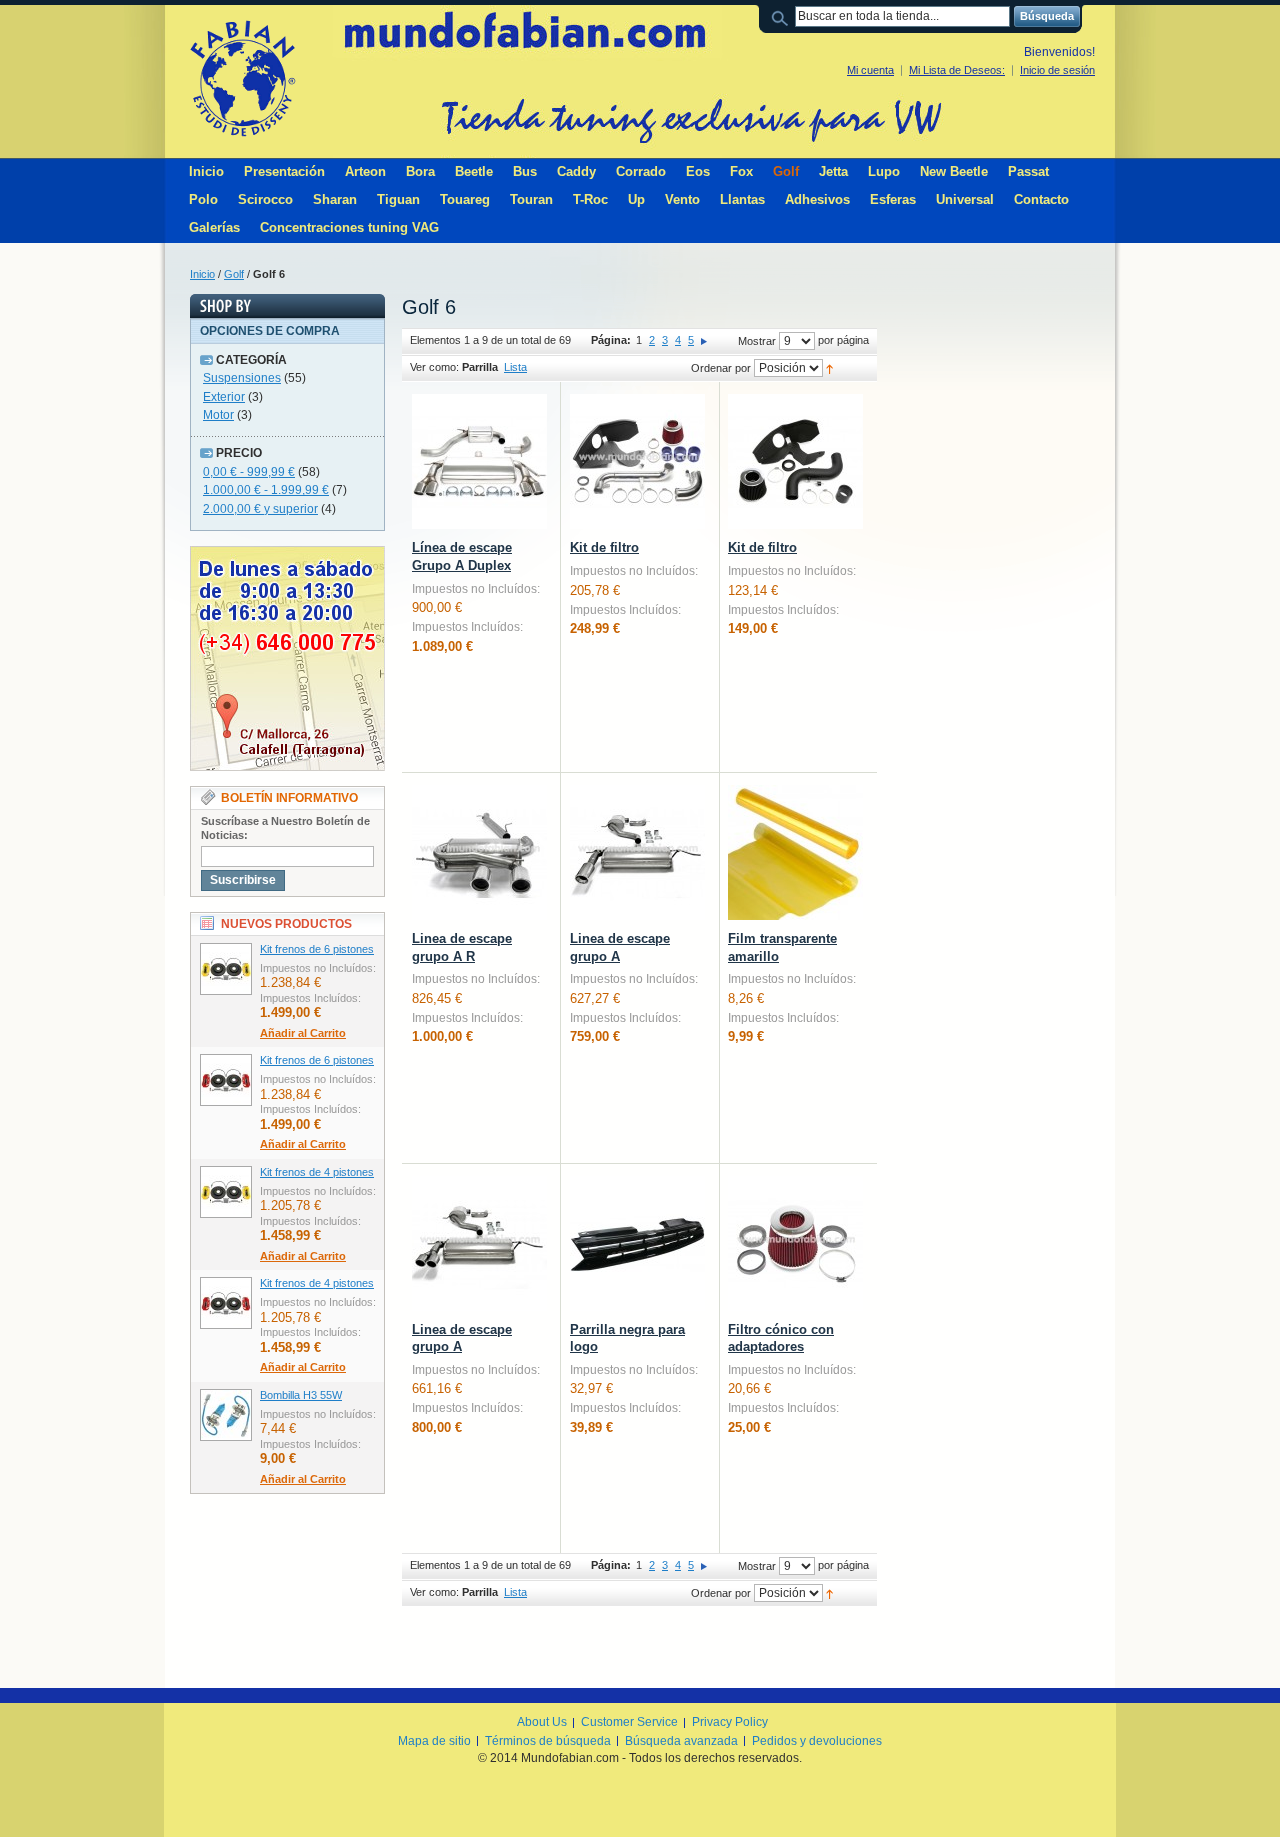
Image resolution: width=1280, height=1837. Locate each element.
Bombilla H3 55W (301, 1395)
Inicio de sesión (1057, 70)
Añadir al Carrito (303, 1033)
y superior (260, 509)
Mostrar (757, 341)
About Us (542, 1722)
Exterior (224, 397)
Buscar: (783, 16)
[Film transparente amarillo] (795, 852)
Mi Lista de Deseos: (957, 70)
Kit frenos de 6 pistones (317, 949)
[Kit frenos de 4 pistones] (226, 1192)
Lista (515, 367)
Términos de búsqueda (548, 1741)
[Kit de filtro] (637, 461)
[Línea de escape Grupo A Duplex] (479, 461)
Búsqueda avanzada (681, 1741)
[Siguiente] (704, 340)
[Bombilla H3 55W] (226, 1415)
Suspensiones (242, 378)
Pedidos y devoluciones (817, 1741)
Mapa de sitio (434, 1741)
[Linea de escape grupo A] (637, 852)
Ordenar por (721, 368)
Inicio (202, 274)
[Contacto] (287, 555)
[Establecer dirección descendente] (829, 368)
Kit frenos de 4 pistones (317, 1172)
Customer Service (629, 1722)
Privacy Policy (730, 1722)
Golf (234, 274)
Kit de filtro (604, 547)
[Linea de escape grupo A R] (479, 852)
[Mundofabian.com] (242, 78)
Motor (218, 415)
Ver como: (434, 367)
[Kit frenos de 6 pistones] (226, 969)
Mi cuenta (870, 70)
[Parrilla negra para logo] (637, 1243)
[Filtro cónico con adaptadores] (795, 1243)
